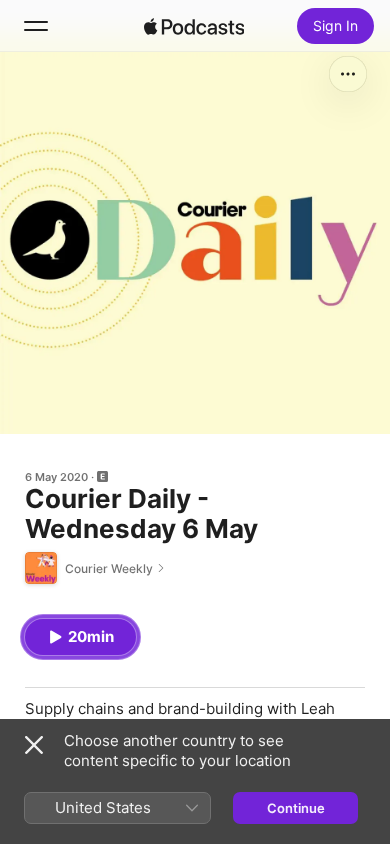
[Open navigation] (36, 26)
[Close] (34, 745)
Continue (296, 808)
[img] (194, 26)
